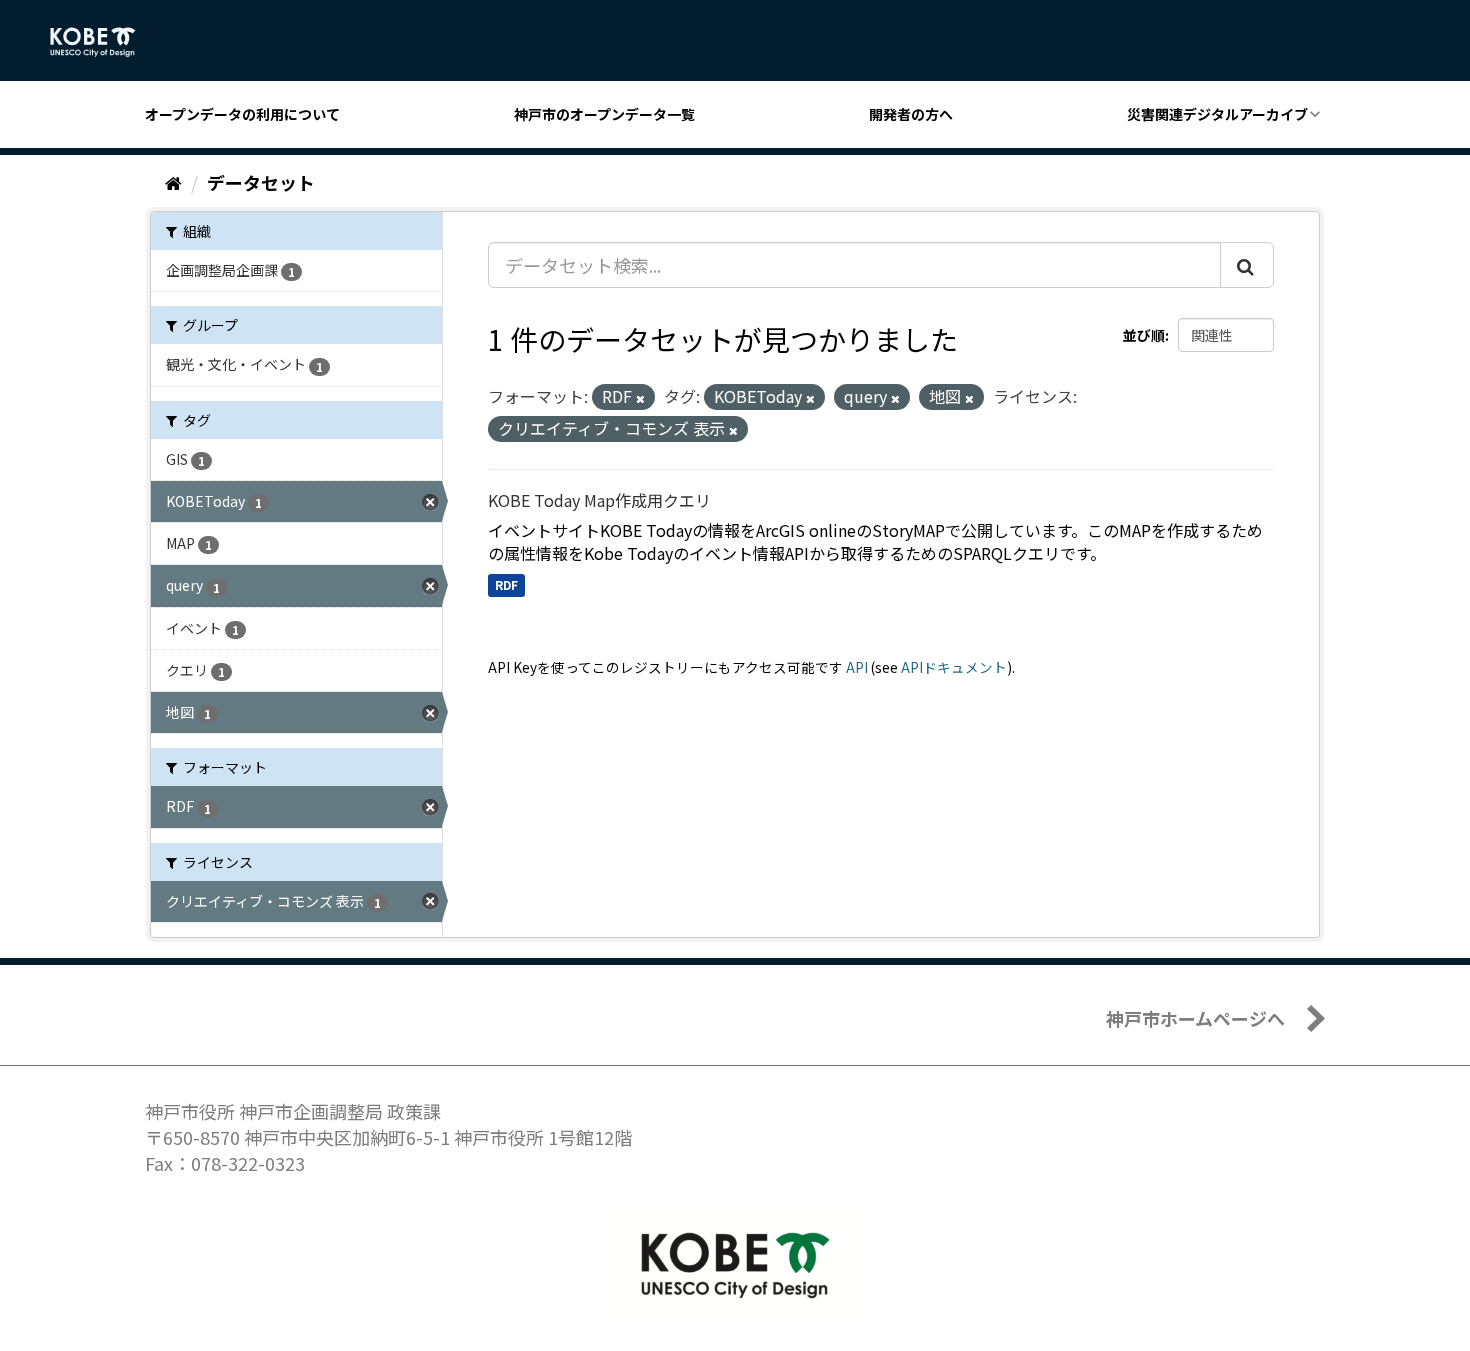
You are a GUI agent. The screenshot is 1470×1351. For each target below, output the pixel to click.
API (857, 667)
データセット (261, 182)
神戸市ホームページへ (1195, 1018)
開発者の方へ (911, 114)
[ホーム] (173, 182)
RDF (506, 584)
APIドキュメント (954, 667)
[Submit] (1247, 265)
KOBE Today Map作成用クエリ (599, 500)
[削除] (640, 398)
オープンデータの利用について (242, 114)
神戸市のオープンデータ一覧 (604, 114)
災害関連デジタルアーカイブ (1217, 114)
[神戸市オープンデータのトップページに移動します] (103, 42)
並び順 (1144, 335)
